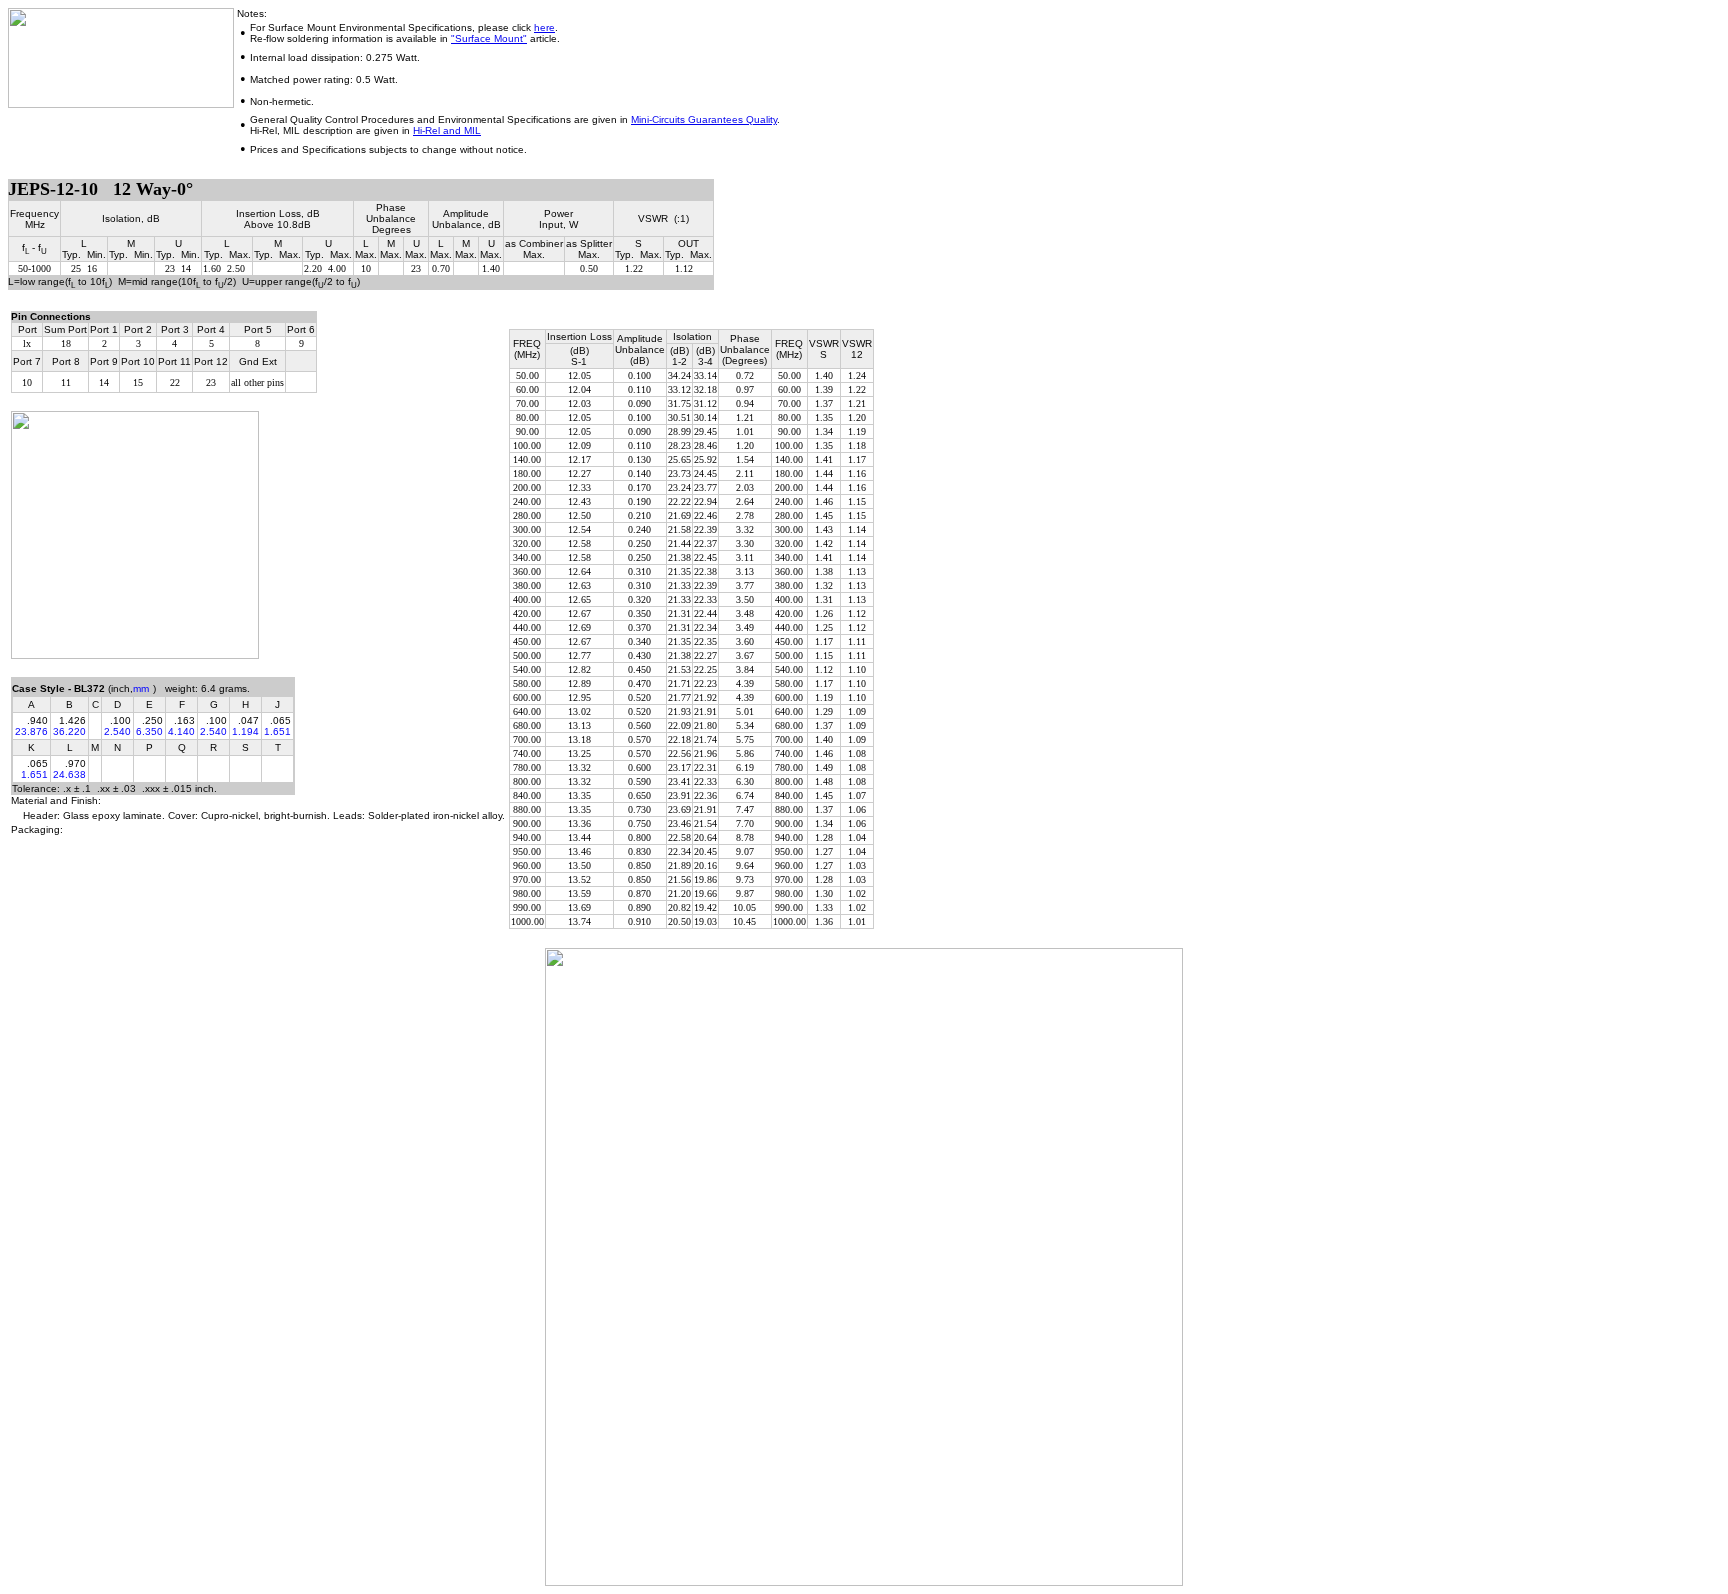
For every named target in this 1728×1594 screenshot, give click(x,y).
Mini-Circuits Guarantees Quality (704, 119)
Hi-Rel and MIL (447, 130)
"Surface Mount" (489, 38)
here (544, 27)
